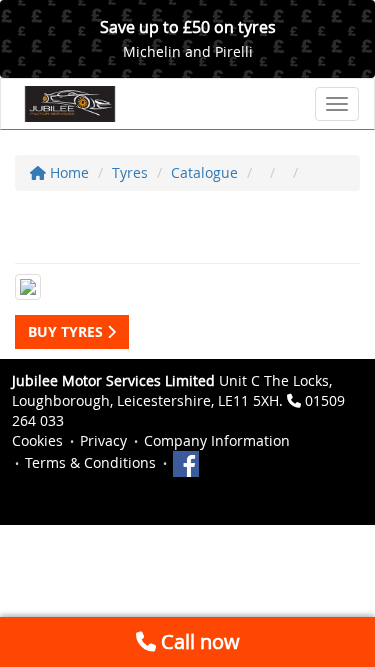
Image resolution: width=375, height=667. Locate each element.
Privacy (103, 440)
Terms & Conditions (90, 462)
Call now (198, 641)
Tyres (130, 172)
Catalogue (204, 172)
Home (67, 172)
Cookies (37, 440)
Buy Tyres (67, 331)
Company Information (217, 440)
